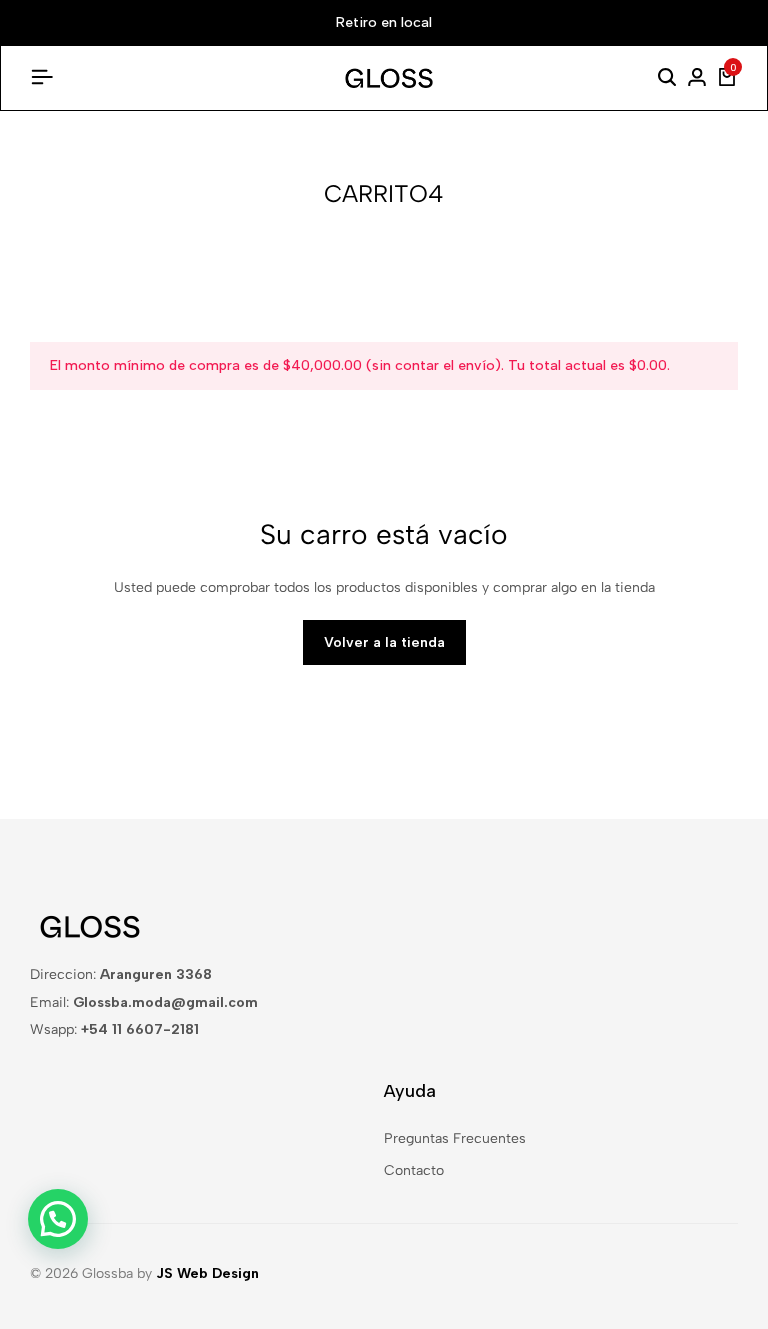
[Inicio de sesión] (697, 78)
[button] (58, 1219)
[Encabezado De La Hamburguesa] (42, 77)
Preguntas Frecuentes (455, 1138)
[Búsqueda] (667, 78)
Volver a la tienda (384, 642)
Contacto (414, 1170)
